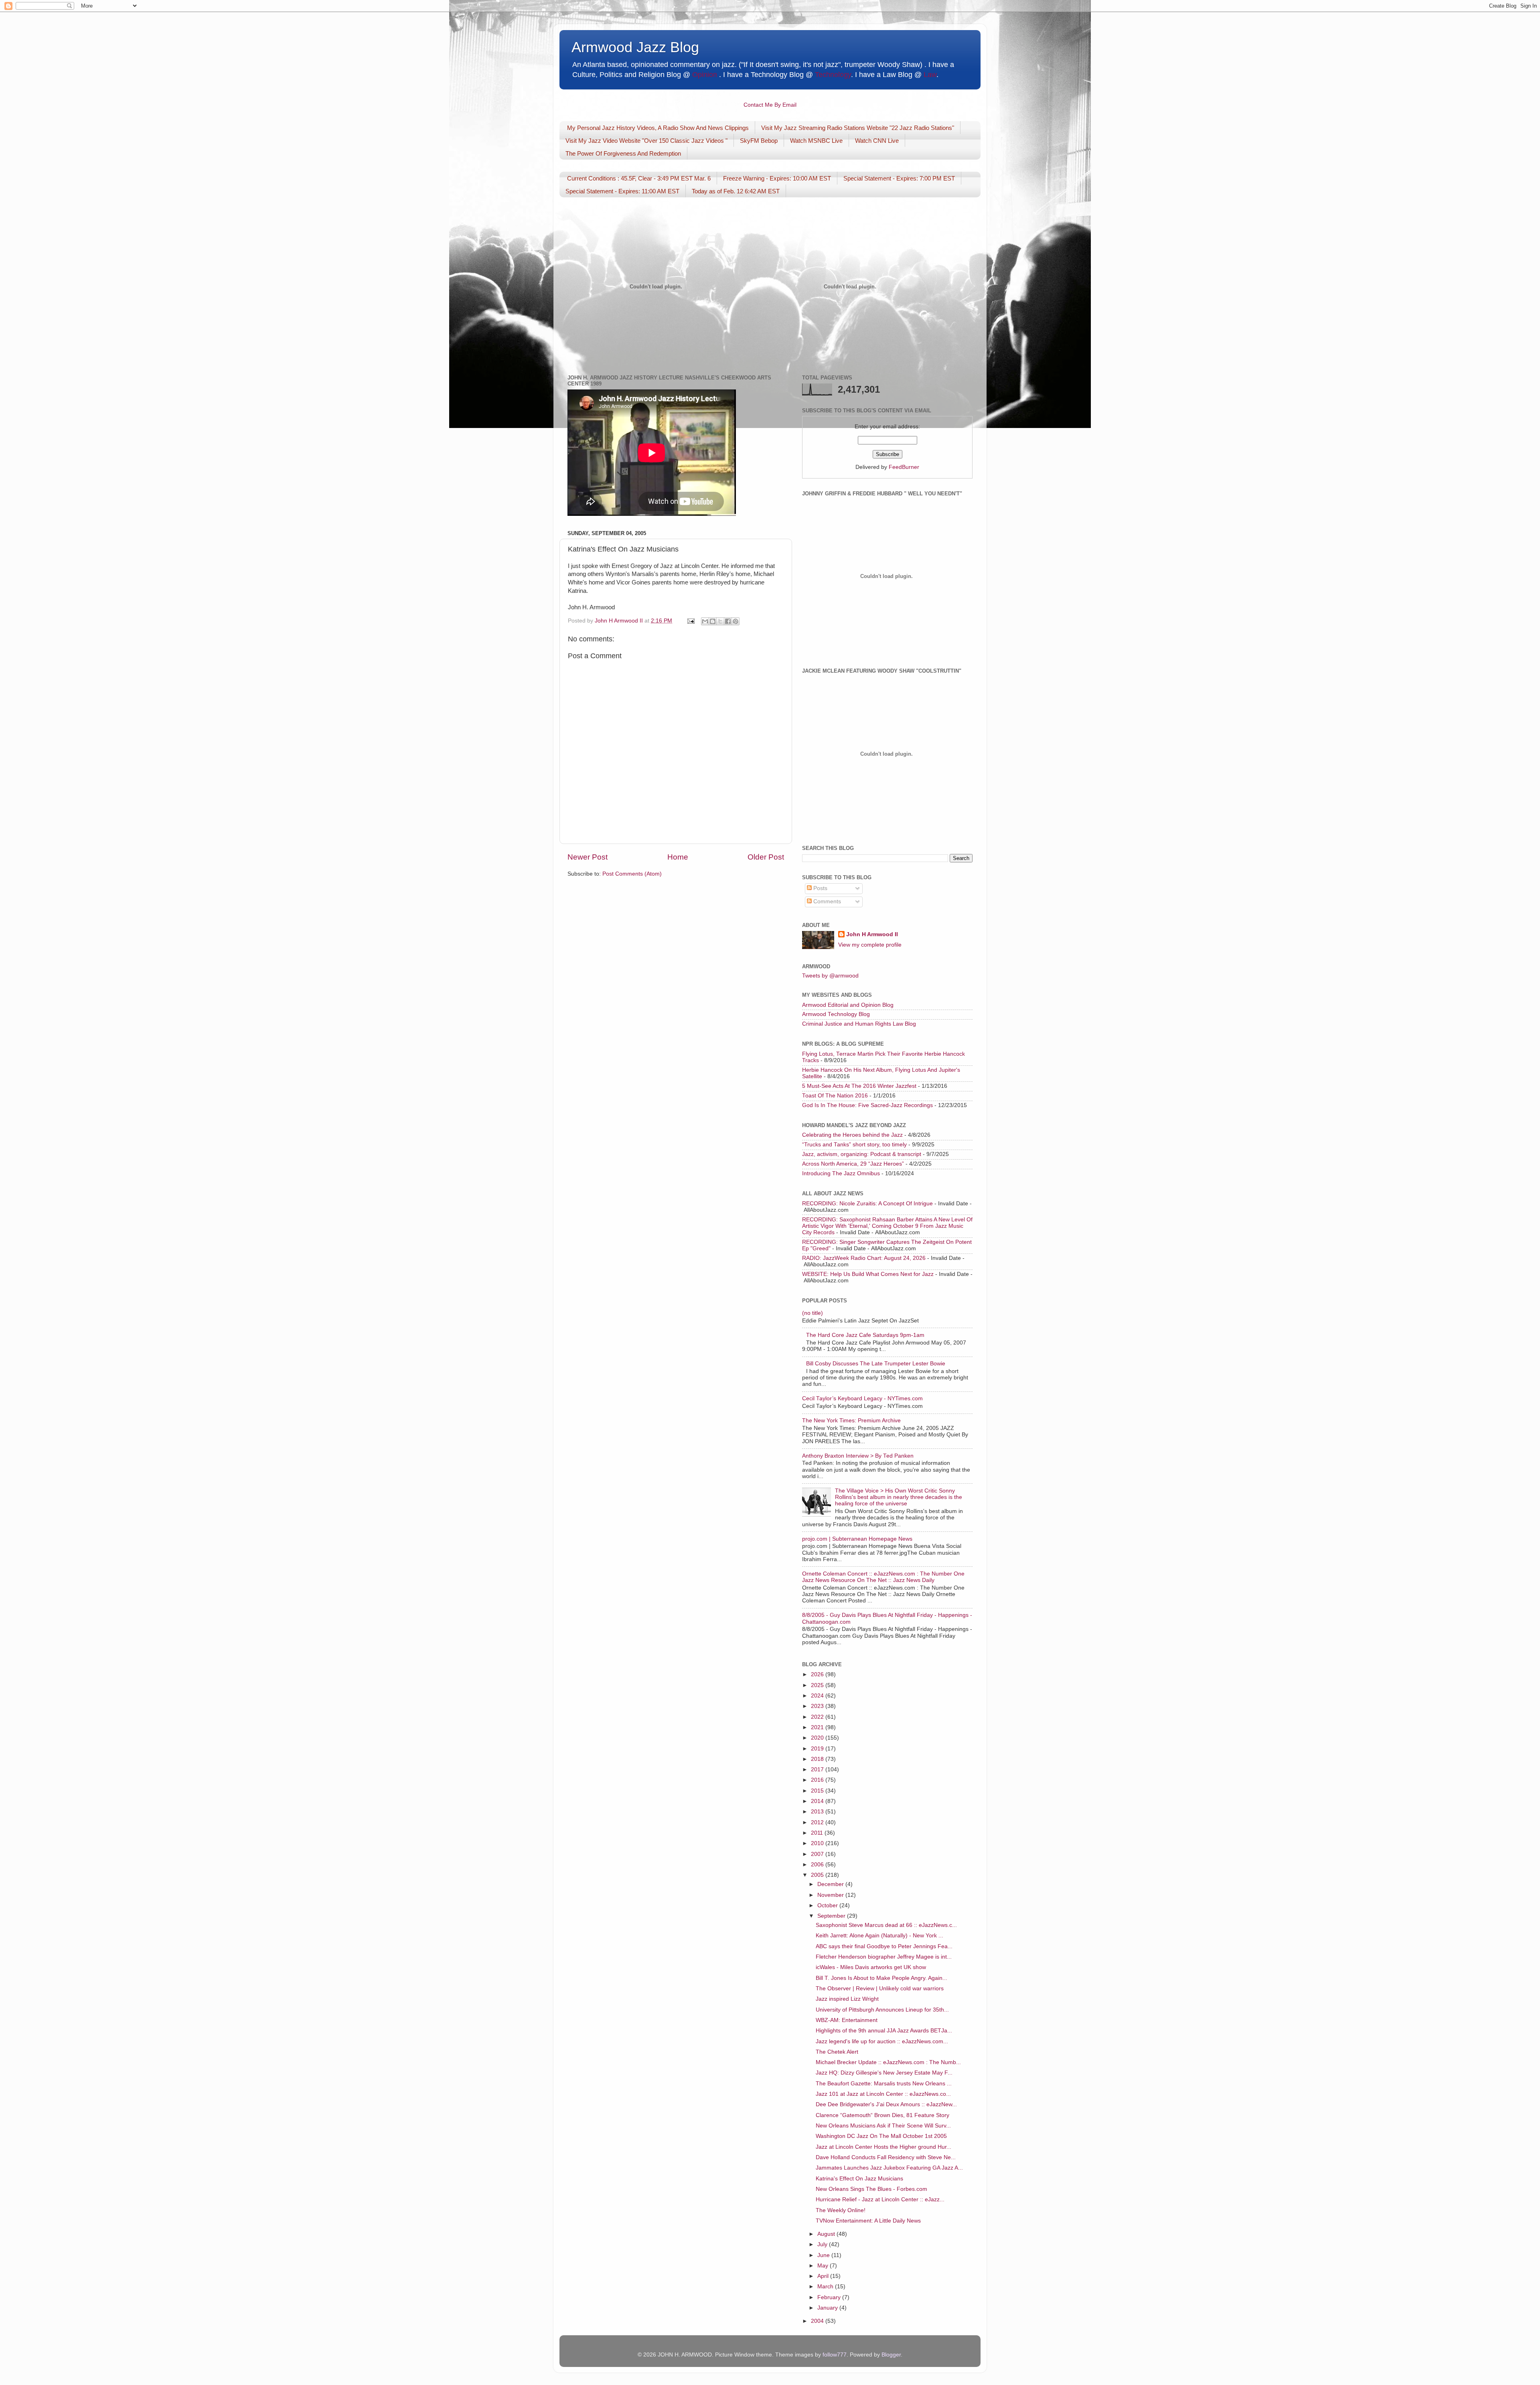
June (824, 2255)
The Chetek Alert (837, 2052)
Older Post (766, 857)
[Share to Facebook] (728, 621)
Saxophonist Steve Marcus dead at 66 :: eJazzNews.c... (886, 1925)
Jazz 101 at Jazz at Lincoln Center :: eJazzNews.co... (883, 2094)
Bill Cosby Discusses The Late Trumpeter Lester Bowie (876, 1364)
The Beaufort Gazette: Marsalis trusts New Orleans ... (884, 2084)
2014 (818, 1801)
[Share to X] (720, 621)
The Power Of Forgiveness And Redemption (623, 153)
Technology (833, 75)
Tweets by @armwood (830, 976)
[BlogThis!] (713, 621)
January (828, 2308)
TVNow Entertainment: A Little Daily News (868, 2221)
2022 (818, 1717)
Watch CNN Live (877, 141)
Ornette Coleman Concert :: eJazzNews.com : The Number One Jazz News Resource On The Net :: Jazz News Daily (883, 1577)
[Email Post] (690, 621)
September (832, 1916)
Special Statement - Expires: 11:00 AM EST (622, 191)
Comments (826, 901)
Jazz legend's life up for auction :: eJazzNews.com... (882, 2041)
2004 (818, 2321)
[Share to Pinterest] (736, 621)
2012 (818, 1822)
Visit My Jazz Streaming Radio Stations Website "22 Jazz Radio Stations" (858, 128)
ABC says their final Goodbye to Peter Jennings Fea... (884, 1946)
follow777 (835, 2355)
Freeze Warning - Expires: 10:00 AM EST (777, 178)
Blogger (891, 2355)
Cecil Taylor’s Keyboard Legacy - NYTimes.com (862, 1398)
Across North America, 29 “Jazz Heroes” (853, 1164)
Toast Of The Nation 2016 (835, 1096)
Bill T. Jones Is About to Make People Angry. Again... (881, 1978)
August (827, 2234)
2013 (818, 1812)
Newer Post (588, 857)
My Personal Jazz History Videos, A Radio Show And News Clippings (658, 128)
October (828, 1905)
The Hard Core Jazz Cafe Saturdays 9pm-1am (865, 1335)
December (831, 1884)
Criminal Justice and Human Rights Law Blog (859, 1024)
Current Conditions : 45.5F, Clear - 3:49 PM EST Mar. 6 (639, 178)
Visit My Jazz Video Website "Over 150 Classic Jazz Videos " (646, 141)
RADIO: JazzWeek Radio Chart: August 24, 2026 (864, 1258)
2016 (818, 1780)
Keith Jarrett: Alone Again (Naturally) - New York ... (879, 1936)
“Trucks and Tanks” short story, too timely (854, 1145)
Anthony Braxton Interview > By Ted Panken (858, 1456)
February (830, 2297)
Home (678, 857)
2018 (818, 1759)
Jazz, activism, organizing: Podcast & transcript (862, 1154)
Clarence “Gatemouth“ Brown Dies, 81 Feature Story (882, 2115)
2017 (818, 1769)
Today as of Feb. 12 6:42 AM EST (736, 191)
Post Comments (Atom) (632, 874)
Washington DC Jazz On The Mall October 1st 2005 (881, 2136)
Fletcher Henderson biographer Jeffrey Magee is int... (884, 1957)
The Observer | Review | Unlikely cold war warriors (880, 1989)
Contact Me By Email (770, 105)
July (823, 2244)
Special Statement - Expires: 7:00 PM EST (899, 178)
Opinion (705, 75)
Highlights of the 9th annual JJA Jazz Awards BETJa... (884, 2031)
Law (930, 75)
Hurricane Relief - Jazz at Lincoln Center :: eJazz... (880, 2199)
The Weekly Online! (841, 2210)
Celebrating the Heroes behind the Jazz (852, 1135)
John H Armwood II (872, 934)
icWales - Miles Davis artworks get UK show (871, 1967)
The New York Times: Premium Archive (851, 1421)
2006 (818, 1865)
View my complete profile (870, 945)
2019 (818, 1749)
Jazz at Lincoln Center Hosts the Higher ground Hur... (883, 2147)
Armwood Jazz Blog (635, 47)
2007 (818, 1854)
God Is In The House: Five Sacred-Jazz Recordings (867, 1105)
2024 (818, 1696)
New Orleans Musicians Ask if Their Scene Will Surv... (883, 2126)
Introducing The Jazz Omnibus (841, 1173)
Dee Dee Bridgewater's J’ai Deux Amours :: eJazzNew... (886, 2104)
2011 (818, 1833)
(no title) (813, 1313)
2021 (818, 1727)
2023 (818, 1706)
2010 (818, 1843)
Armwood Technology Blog (836, 1014)
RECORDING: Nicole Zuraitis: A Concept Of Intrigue (867, 1204)
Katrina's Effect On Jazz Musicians (859, 2179)
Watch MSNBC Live (816, 141)
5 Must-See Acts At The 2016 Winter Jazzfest (859, 1086)
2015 (818, 1791)
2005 (818, 1875)
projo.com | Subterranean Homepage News (857, 1539)
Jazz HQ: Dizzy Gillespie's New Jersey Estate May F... (884, 2073)
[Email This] (705, 621)
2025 (818, 1685)
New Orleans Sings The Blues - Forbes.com (871, 2189)
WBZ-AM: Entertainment (847, 2020)
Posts (820, 888)
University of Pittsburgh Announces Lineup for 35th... (882, 2010)
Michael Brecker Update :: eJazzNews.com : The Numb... (888, 2062)
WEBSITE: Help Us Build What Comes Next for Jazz (868, 1274)
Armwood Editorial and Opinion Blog (848, 1005)
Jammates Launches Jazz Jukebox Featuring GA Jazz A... (889, 2168)
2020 (818, 1738)
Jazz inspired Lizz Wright (847, 1999)
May (824, 2266)
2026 (818, 1674)
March (826, 2287)
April (824, 2276)
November (831, 1895)
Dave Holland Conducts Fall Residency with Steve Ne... (886, 2157)
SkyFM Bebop (759, 141)
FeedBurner (904, 467)
